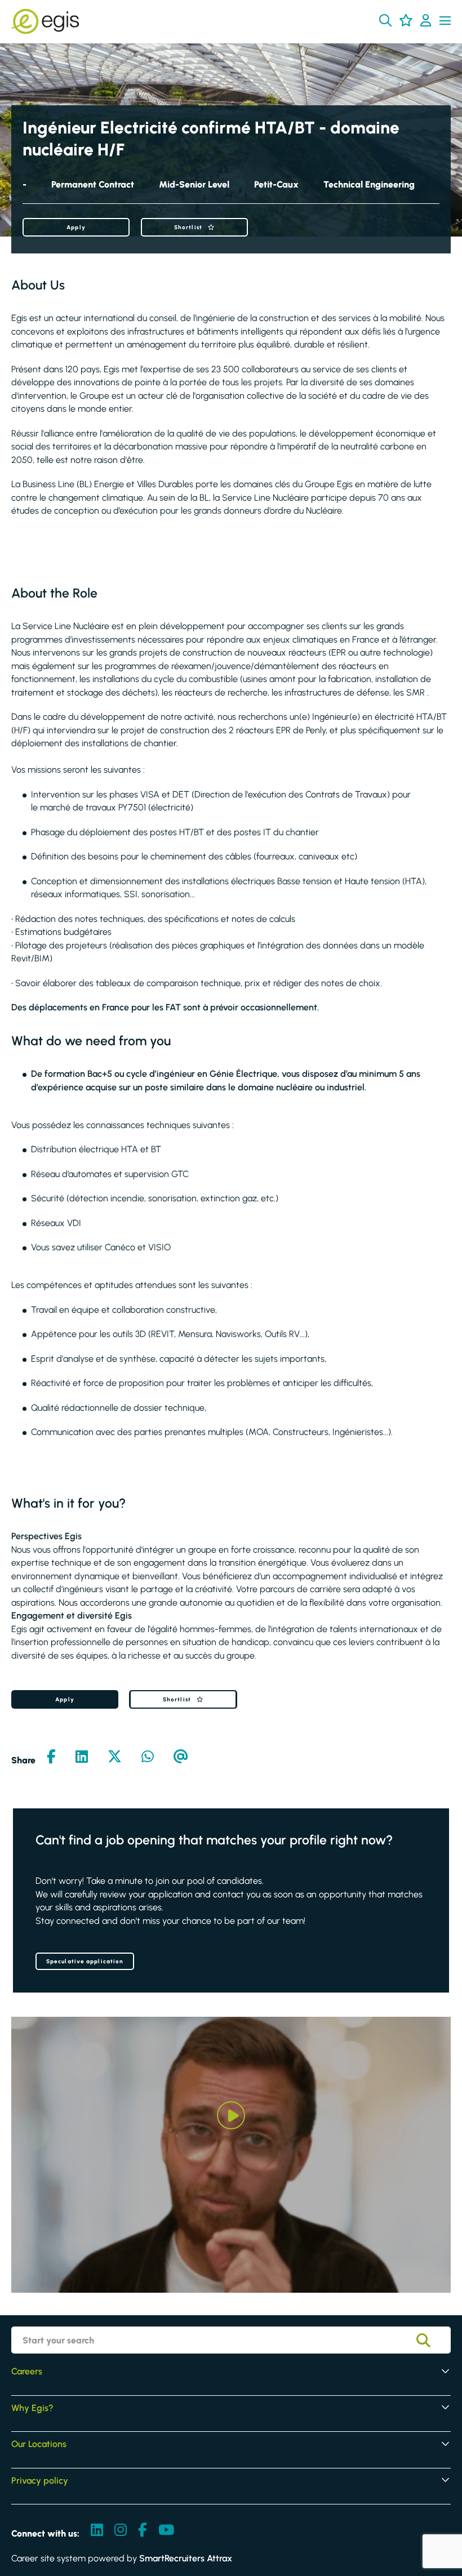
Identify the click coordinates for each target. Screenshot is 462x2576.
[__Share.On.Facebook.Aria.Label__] (51, 1758)
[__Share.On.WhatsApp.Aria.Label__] (148, 1758)
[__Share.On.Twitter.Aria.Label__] (115, 1758)
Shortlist (188, 227)
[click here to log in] (426, 21)
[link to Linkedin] (97, 2531)
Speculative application (85, 1961)
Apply (76, 227)
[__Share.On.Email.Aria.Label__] (181, 1758)
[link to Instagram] (121, 2531)
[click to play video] (231, 2115)
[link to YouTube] (166, 2531)
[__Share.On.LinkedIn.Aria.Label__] (82, 1758)
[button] (385, 20)
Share (23, 1760)
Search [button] (432, 2340)
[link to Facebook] (143, 2531)
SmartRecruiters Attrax (186, 2558)
